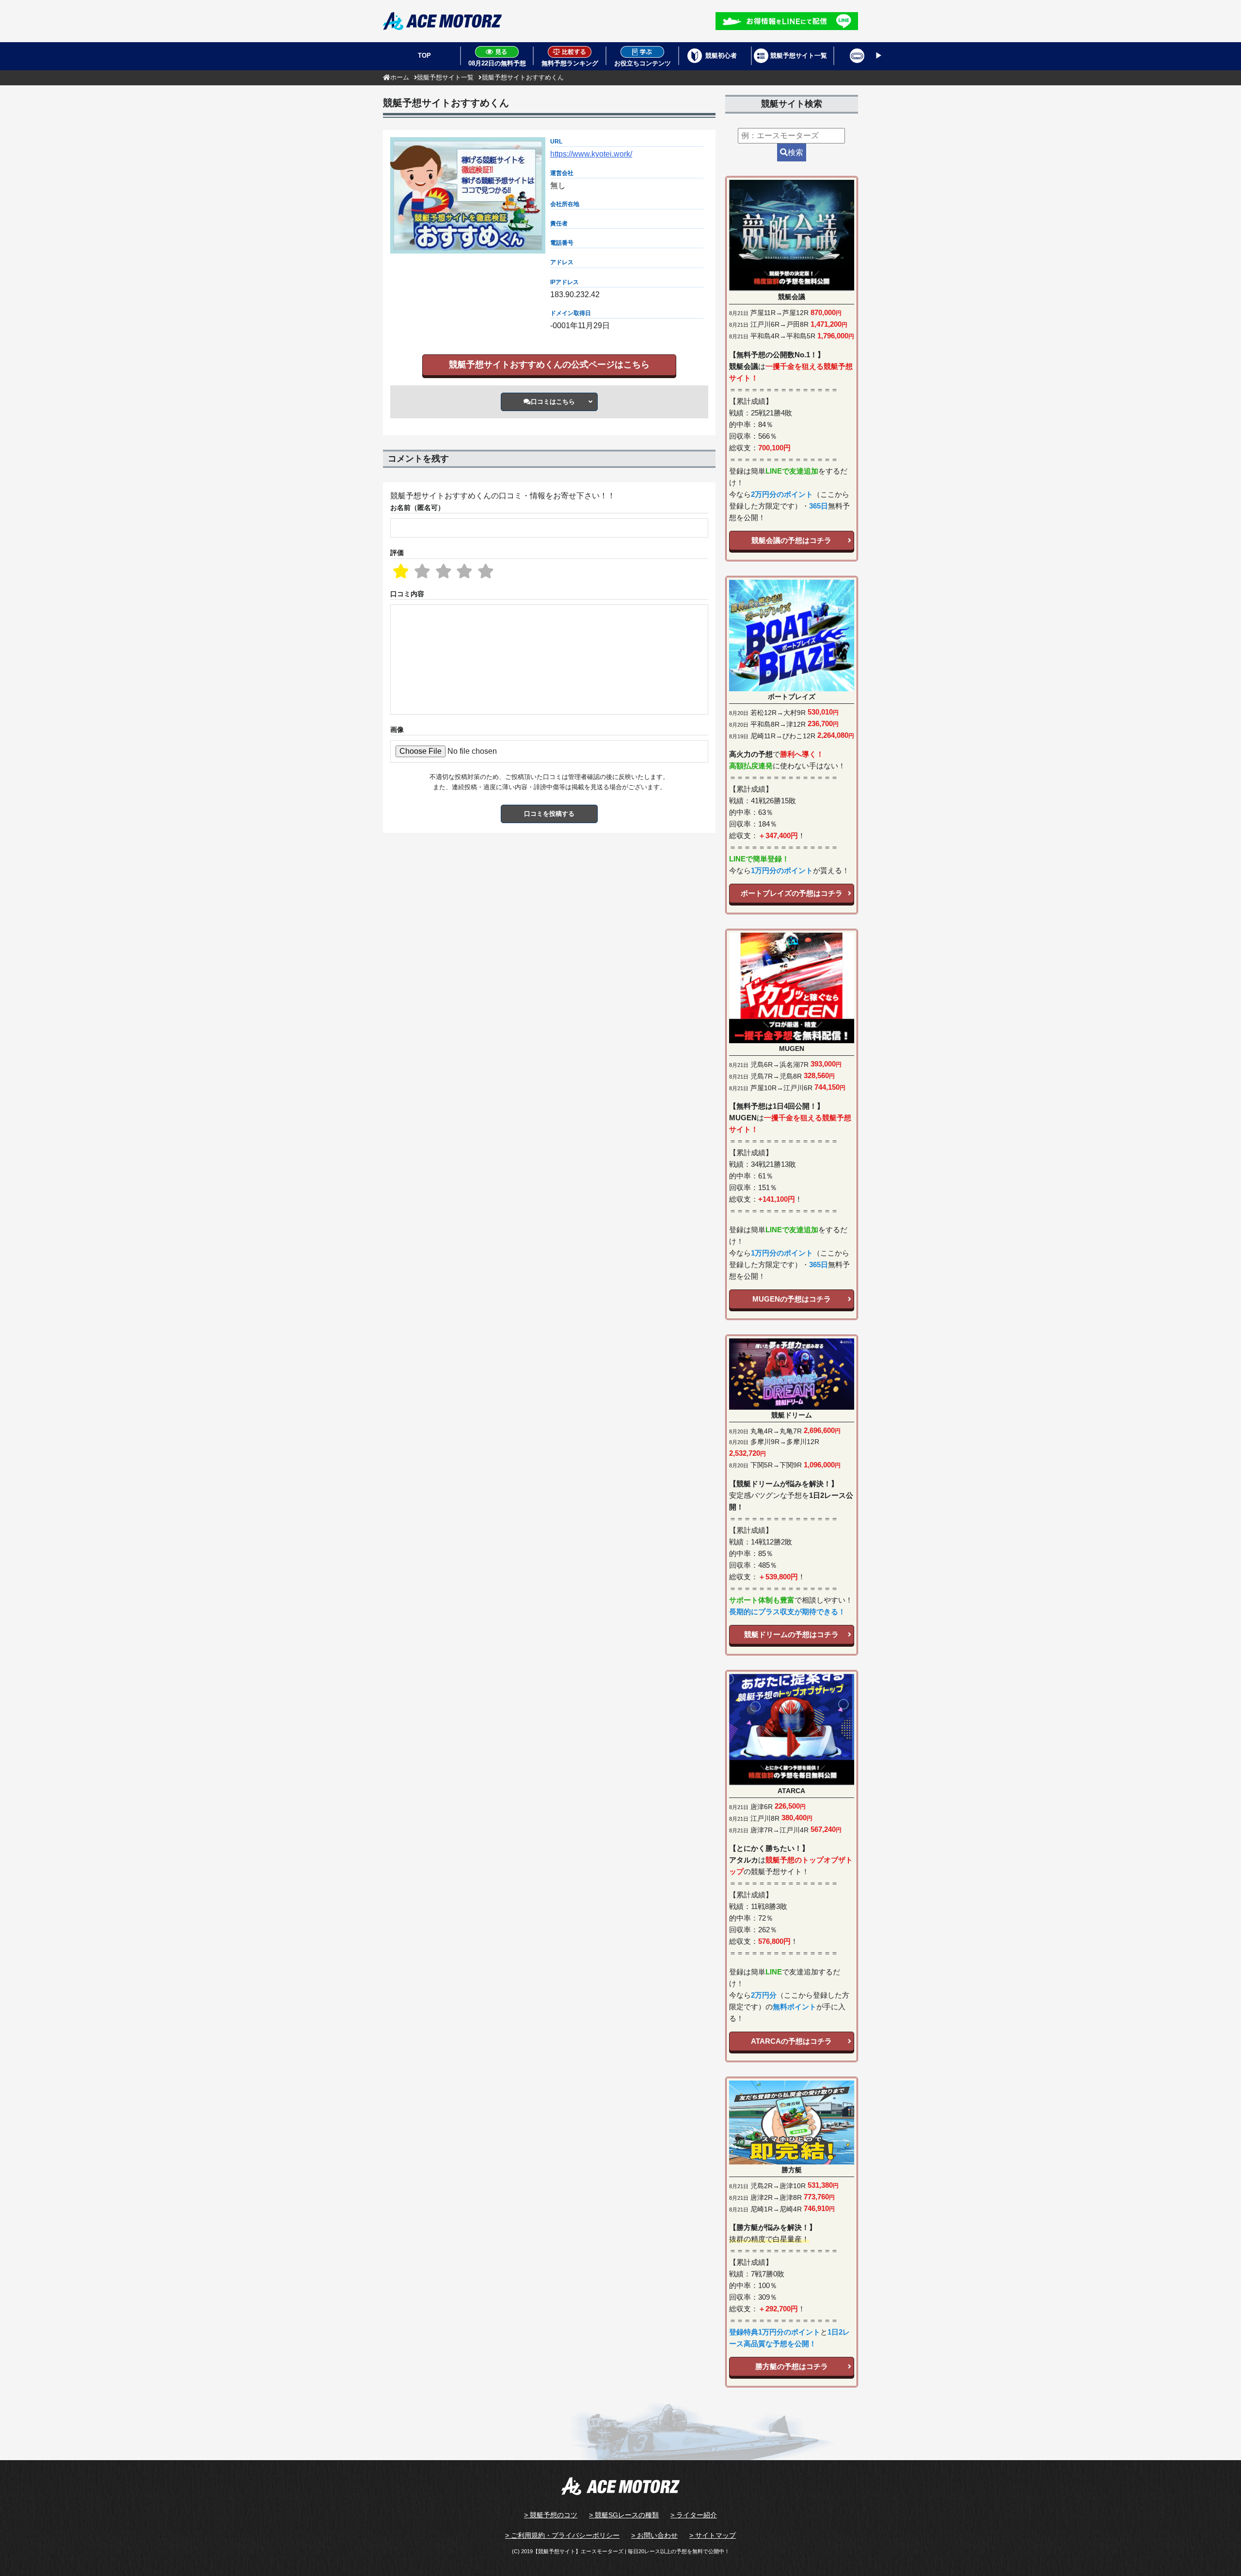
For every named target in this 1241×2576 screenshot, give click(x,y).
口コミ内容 (407, 594)
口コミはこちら (553, 402)
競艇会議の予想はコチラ (791, 540)
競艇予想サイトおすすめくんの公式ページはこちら (549, 365)
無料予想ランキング (570, 63)
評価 (397, 553)
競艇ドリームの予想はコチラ (791, 1634)
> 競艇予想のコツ (551, 2515)
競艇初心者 (721, 56)
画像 (397, 730)
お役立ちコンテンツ (643, 63)
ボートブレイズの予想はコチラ (792, 893)
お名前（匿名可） (417, 508)
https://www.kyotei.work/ (591, 154)
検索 (796, 152)
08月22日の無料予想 (497, 63)
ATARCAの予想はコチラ (791, 2041)
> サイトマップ (713, 2535)
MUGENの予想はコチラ (792, 1299)
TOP (424, 56)
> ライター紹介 (694, 2515)
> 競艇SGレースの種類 (624, 2515)
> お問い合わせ (654, 2535)
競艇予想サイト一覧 (799, 56)
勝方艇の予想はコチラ (792, 2366)
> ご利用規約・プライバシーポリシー (562, 2535)
